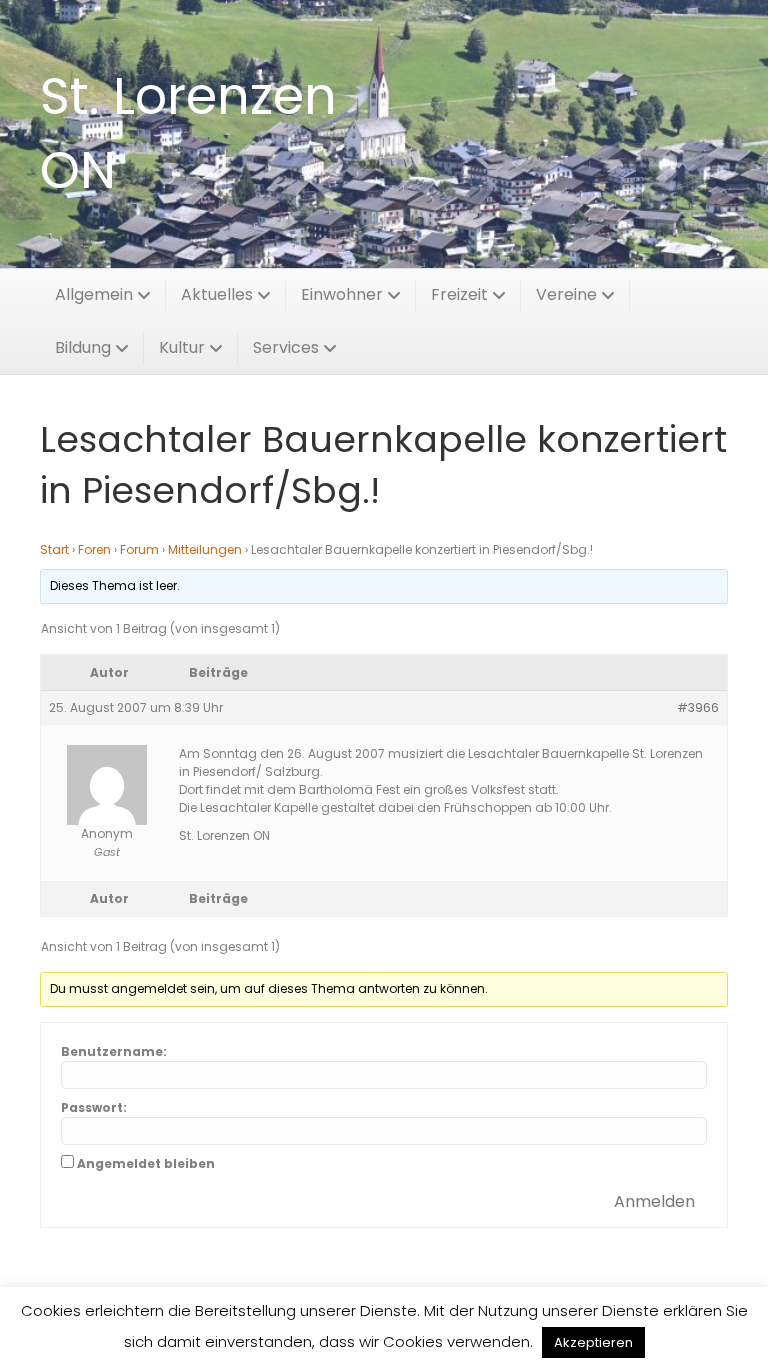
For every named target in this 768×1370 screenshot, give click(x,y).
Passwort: (94, 1107)
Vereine (566, 294)
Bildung (83, 347)
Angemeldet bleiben (146, 1163)
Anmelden (654, 1201)
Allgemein (94, 294)
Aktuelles (217, 294)
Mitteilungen (205, 549)
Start (54, 549)
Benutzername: (114, 1051)
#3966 (698, 707)
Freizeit (459, 294)
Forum (139, 549)
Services (286, 347)
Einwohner (342, 294)
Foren (94, 549)
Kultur (182, 347)
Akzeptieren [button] (593, 1342)
